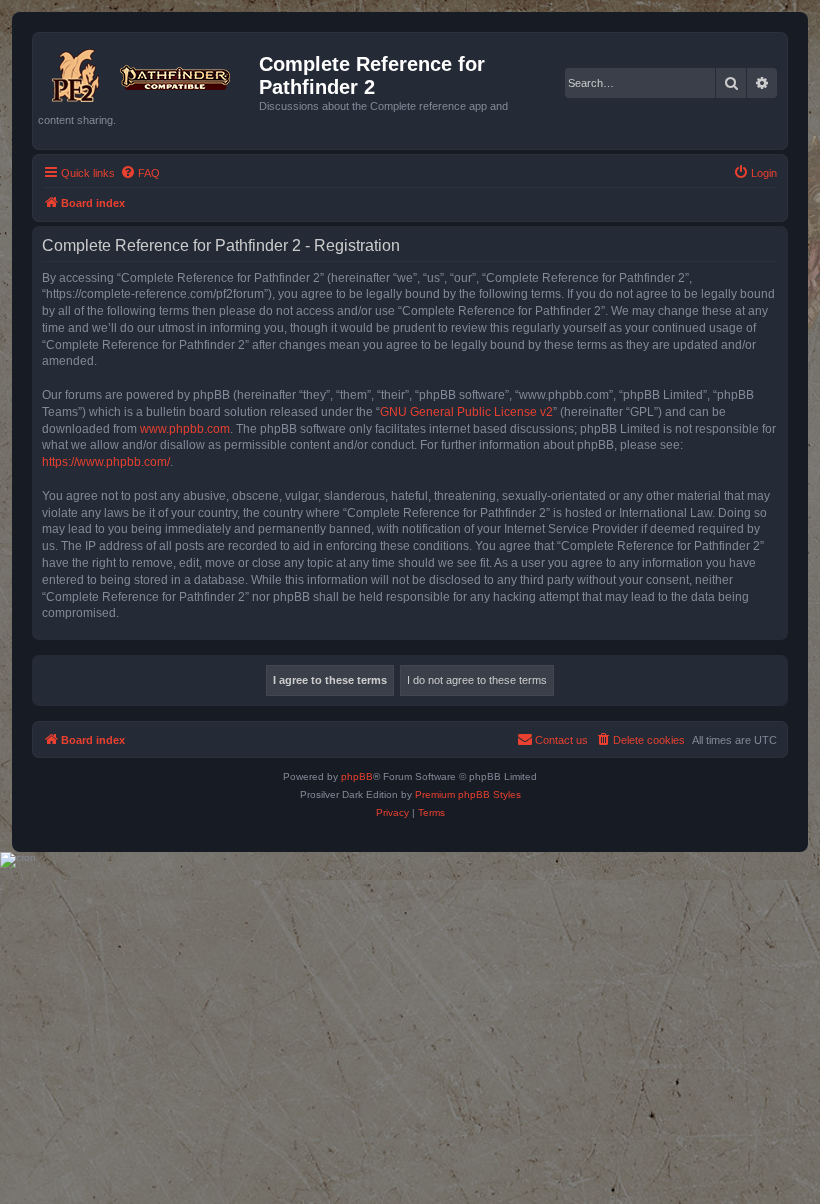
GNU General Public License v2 (466, 412)
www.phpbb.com (185, 429)
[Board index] (148, 72)
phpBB (357, 776)
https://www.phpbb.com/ (106, 462)
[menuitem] (140, 173)
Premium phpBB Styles (468, 794)
